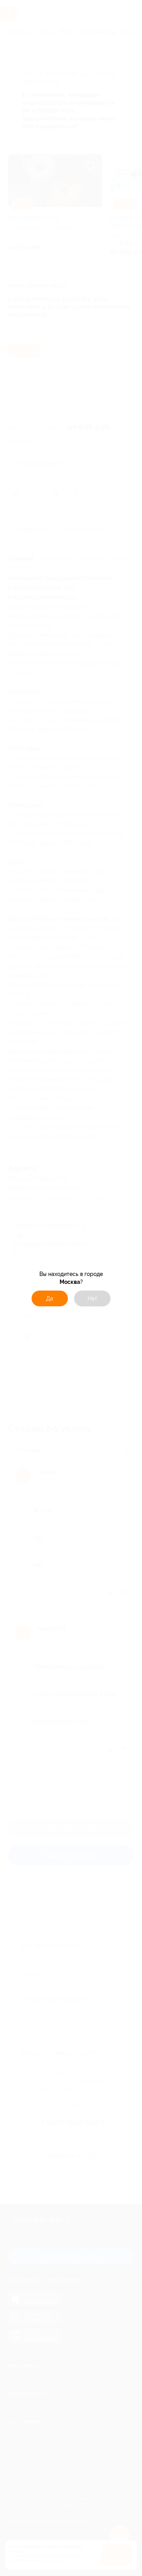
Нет (92, 1298)
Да (50, 1298)
